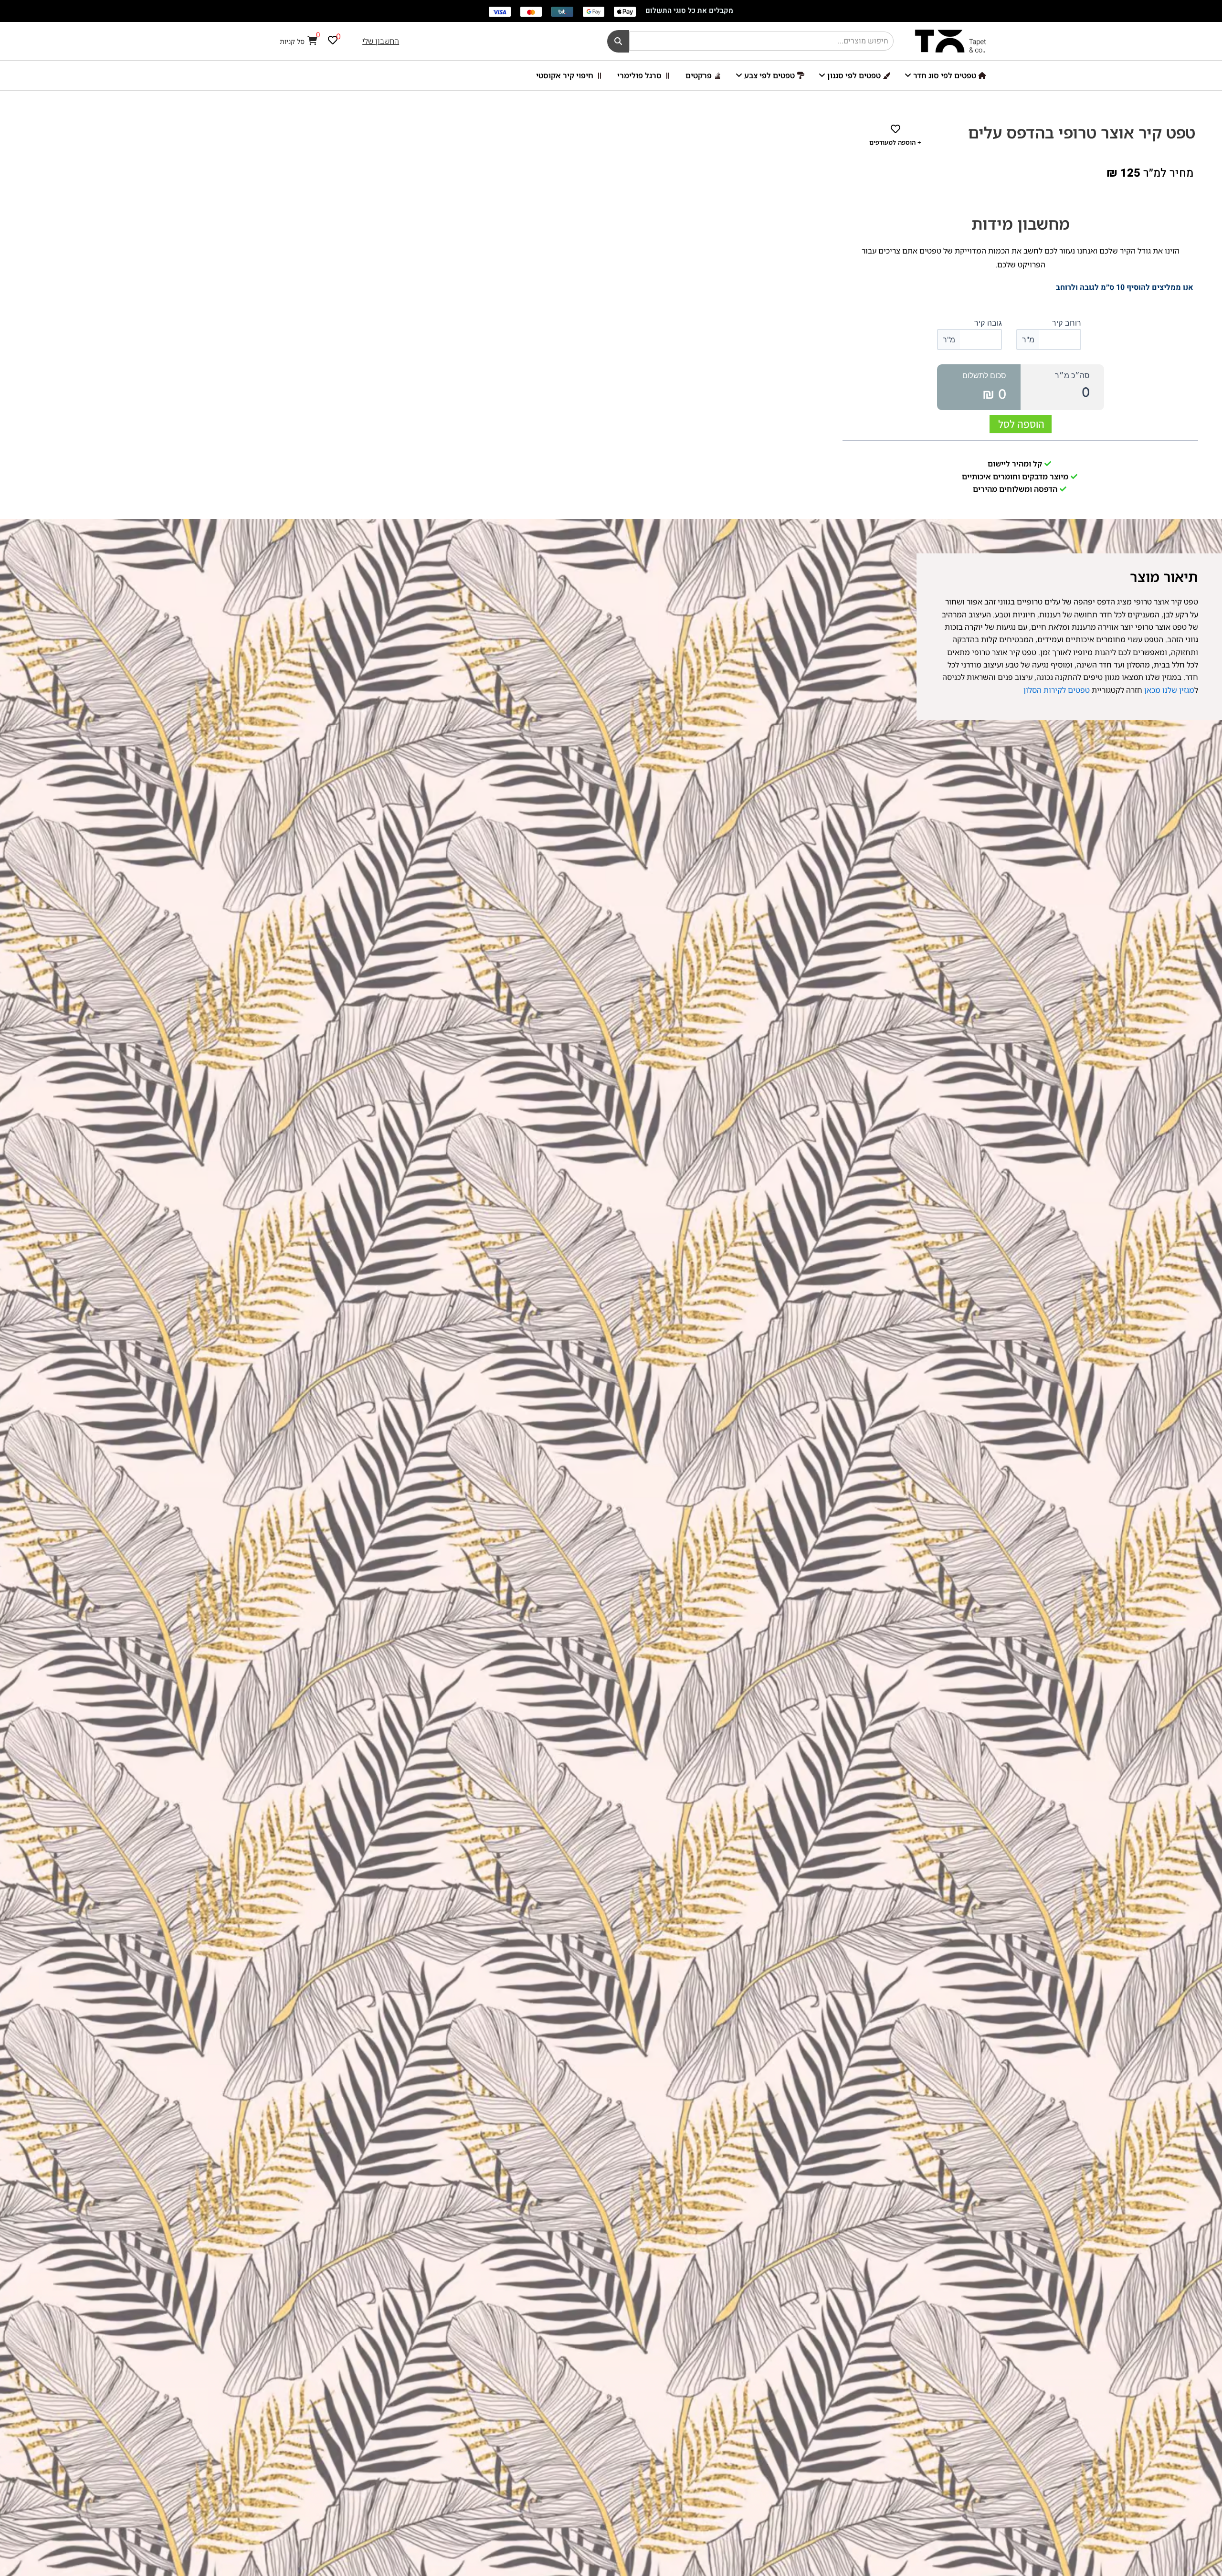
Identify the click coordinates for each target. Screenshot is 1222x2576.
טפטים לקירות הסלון (1057, 690)
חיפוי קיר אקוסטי (565, 75)
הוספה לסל (1021, 424)
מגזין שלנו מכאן (1168, 690)
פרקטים (699, 75)
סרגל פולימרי (639, 75)
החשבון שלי (381, 41)
